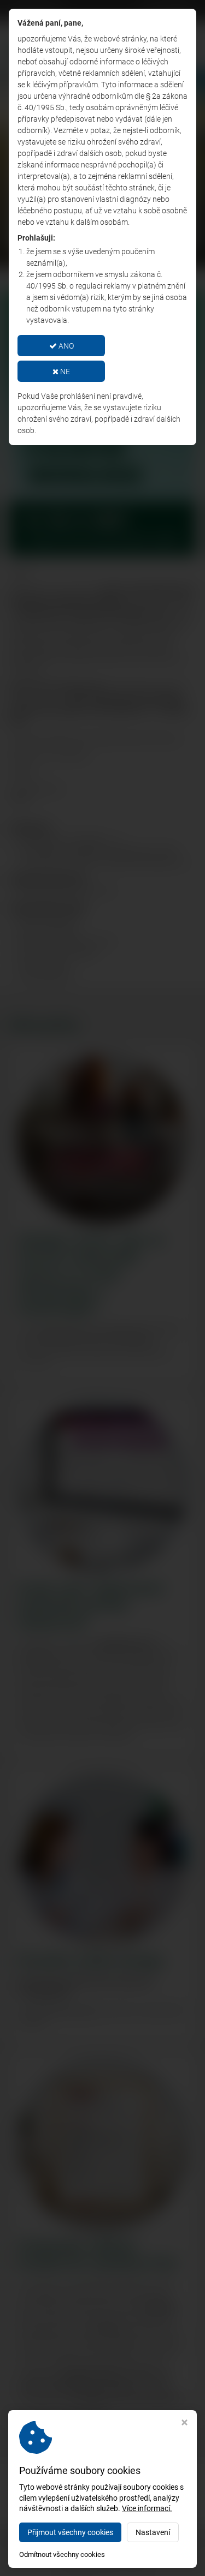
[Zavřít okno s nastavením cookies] (184, 2424)
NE (64, 372)
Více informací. (147, 2508)
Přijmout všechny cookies (70, 2532)
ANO (65, 346)
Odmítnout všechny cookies (62, 2554)
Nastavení (153, 2532)
